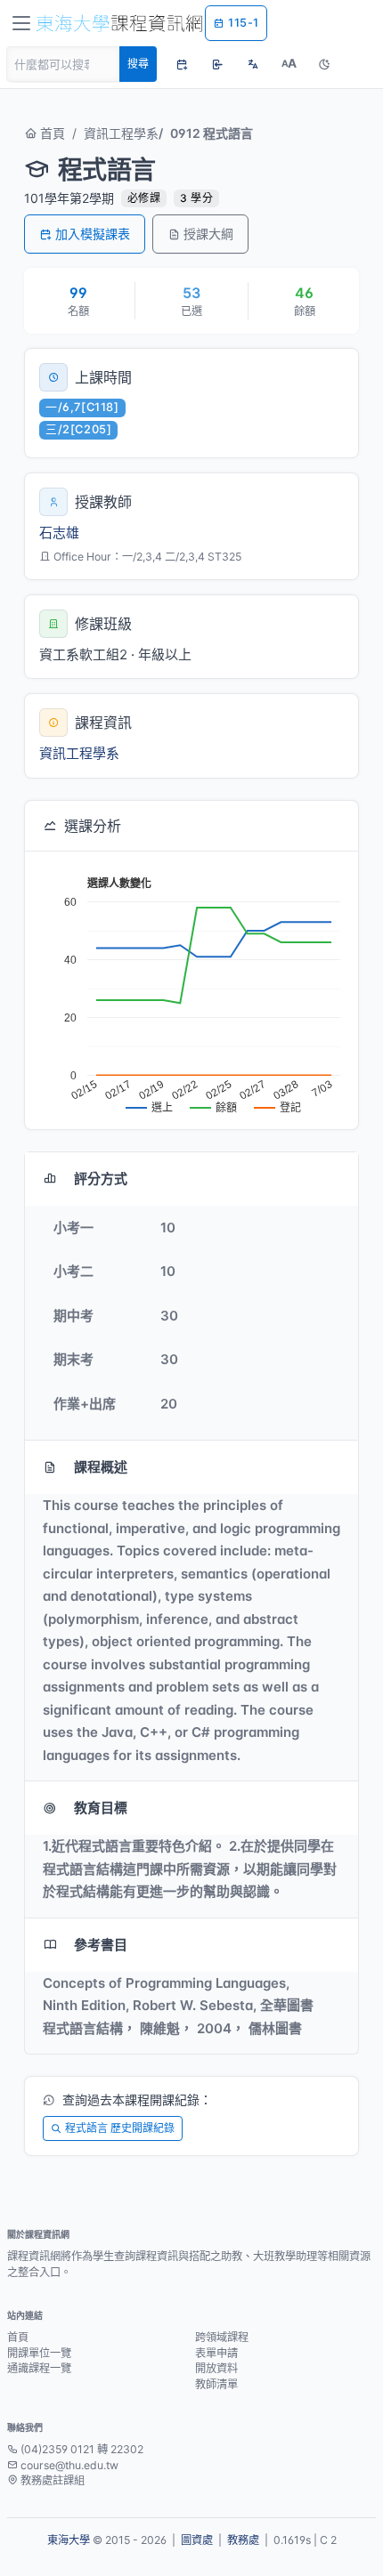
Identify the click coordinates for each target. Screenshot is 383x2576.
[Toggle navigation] (21, 23)
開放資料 (216, 2368)
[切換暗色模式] (324, 64)
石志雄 (59, 533)
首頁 (51, 133)
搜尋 (138, 64)
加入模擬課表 (93, 234)
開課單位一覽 (39, 2353)
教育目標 (101, 1808)
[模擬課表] (182, 64)
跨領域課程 (222, 2337)
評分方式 (101, 1179)
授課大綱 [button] (208, 234)
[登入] (217, 64)
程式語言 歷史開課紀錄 (120, 2128)
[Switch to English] (253, 64)
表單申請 (216, 2353)
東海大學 (69, 2540)
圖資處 (197, 2540)
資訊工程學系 (121, 133)
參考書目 (101, 1945)
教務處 (243, 2540)
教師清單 (216, 2384)
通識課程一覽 (39, 2368)
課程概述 (101, 1467)
